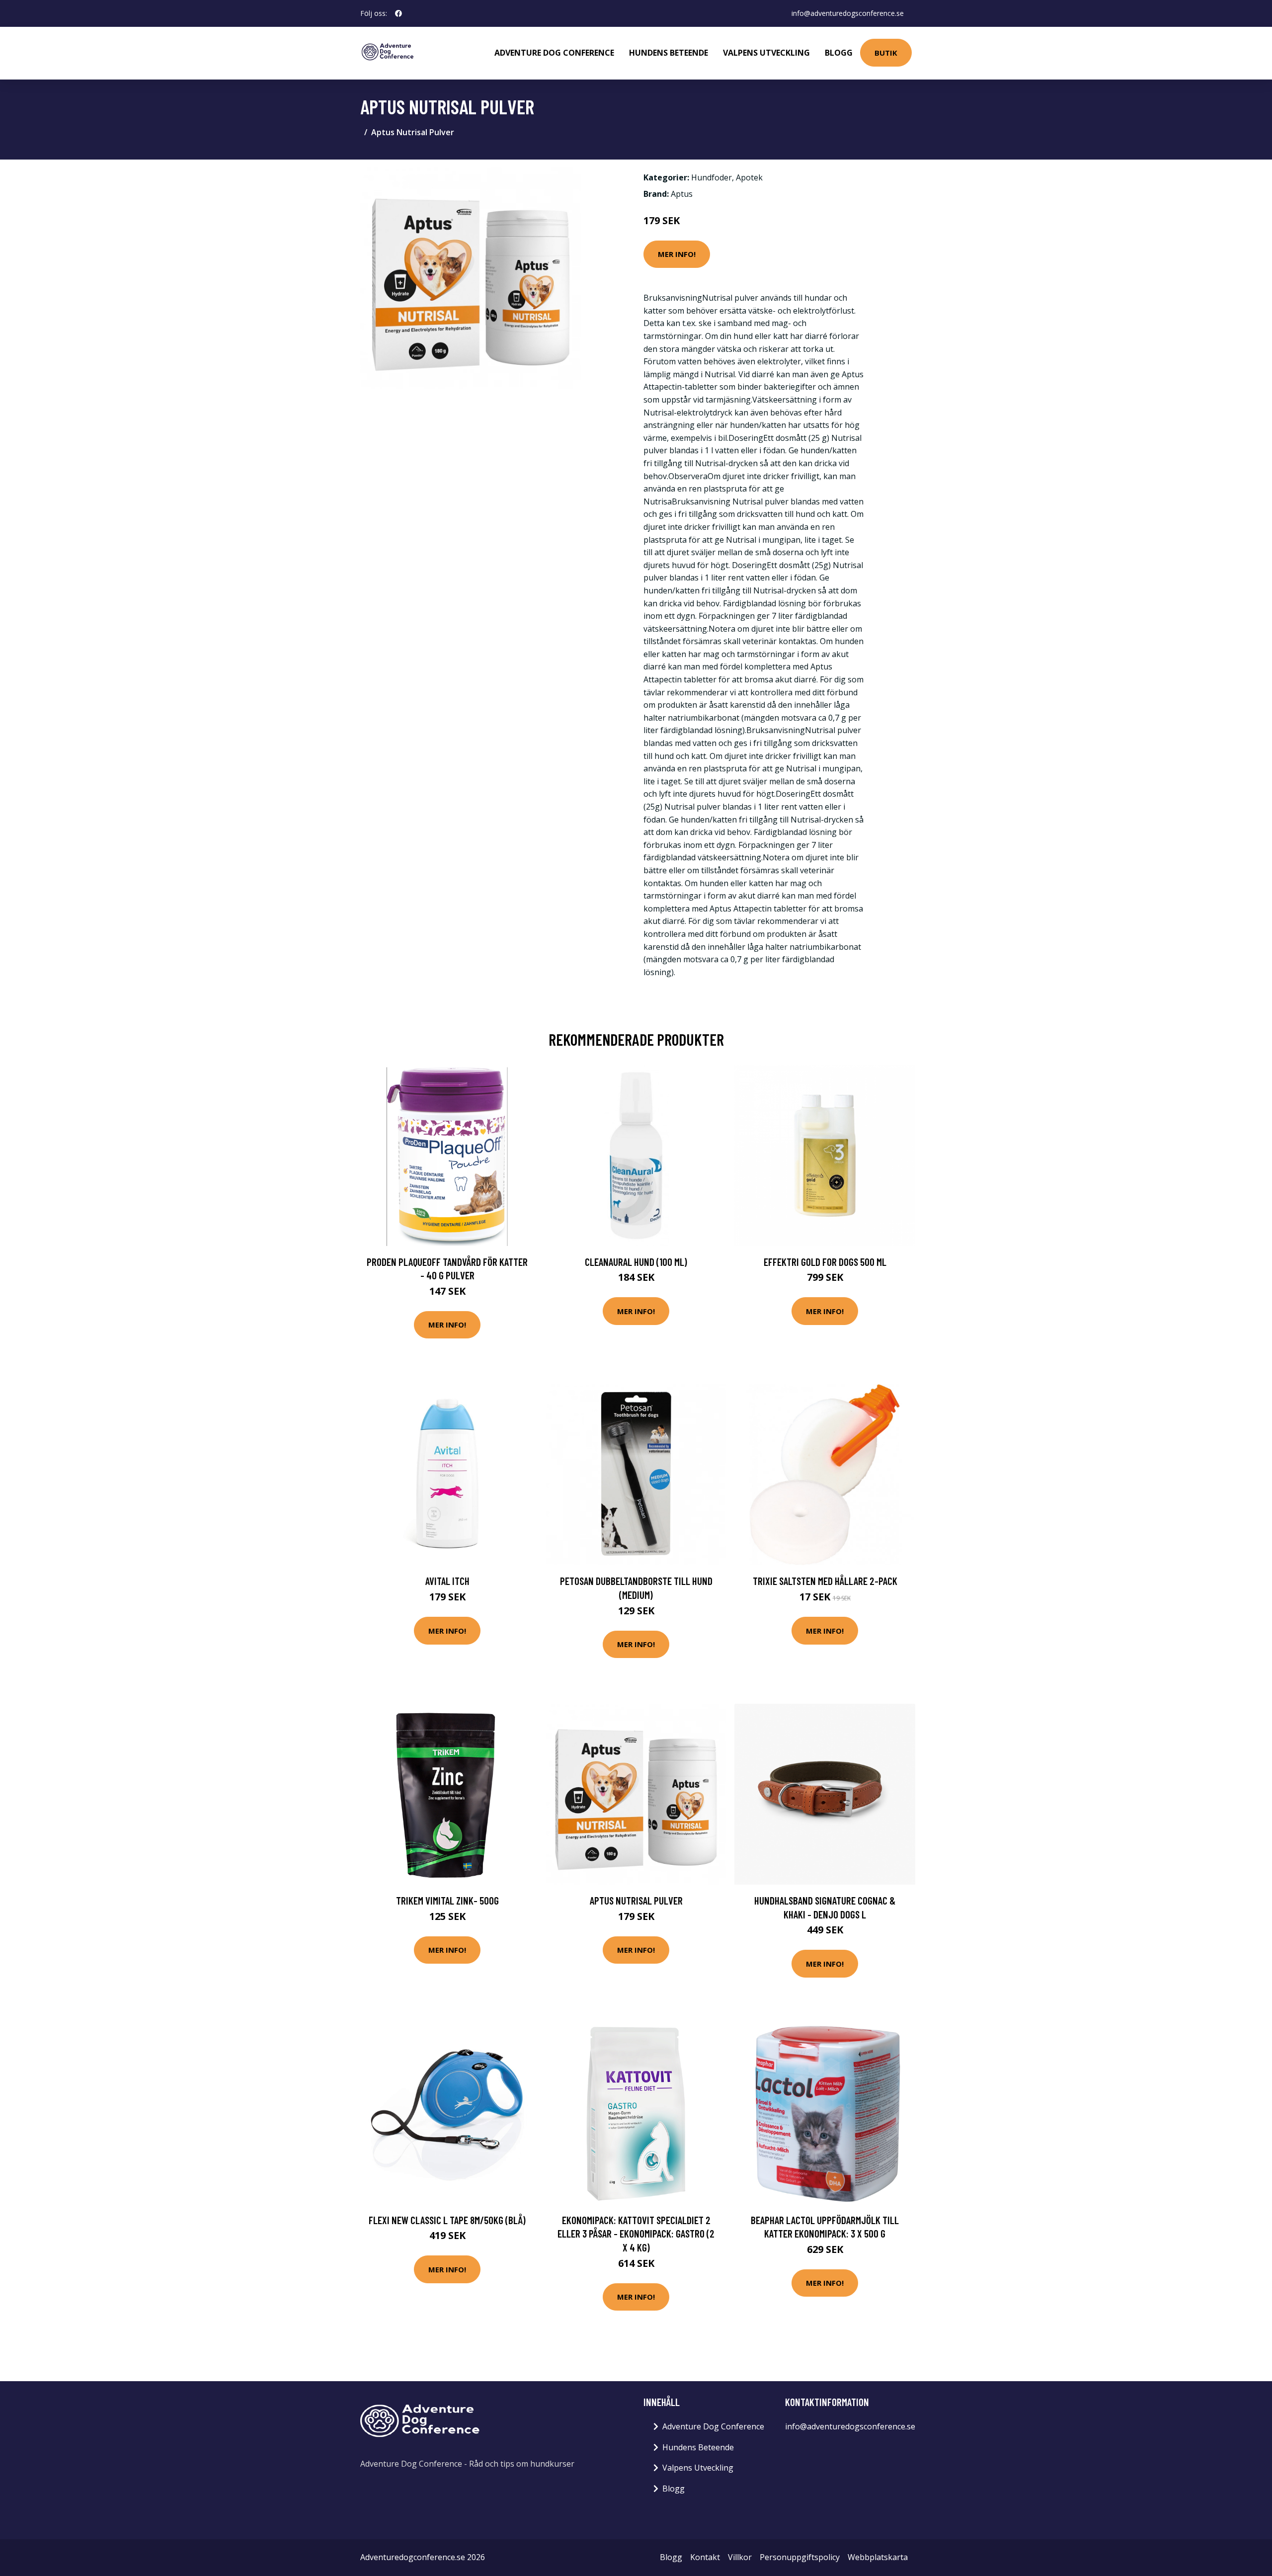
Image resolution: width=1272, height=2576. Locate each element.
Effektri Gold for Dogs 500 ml (825, 1262)
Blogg (839, 53)
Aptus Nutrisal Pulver (636, 1900)
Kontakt (705, 2557)
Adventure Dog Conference (554, 53)
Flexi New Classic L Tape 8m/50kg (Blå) (447, 2220)
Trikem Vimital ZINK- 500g (447, 1900)
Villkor (740, 2557)
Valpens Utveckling (766, 53)
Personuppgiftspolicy (800, 2557)
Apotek (749, 177)
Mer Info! (677, 254)
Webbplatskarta (878, 2557)
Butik (886, 53)
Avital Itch (447, 1581)
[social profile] (398, 13)
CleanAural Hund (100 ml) (636, 1262)
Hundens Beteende (669, 53)
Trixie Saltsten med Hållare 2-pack (825, 1581)
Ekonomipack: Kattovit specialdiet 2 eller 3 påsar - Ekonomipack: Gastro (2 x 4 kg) (636, 2234)
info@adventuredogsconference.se (848, 13)
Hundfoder (712, 177)
